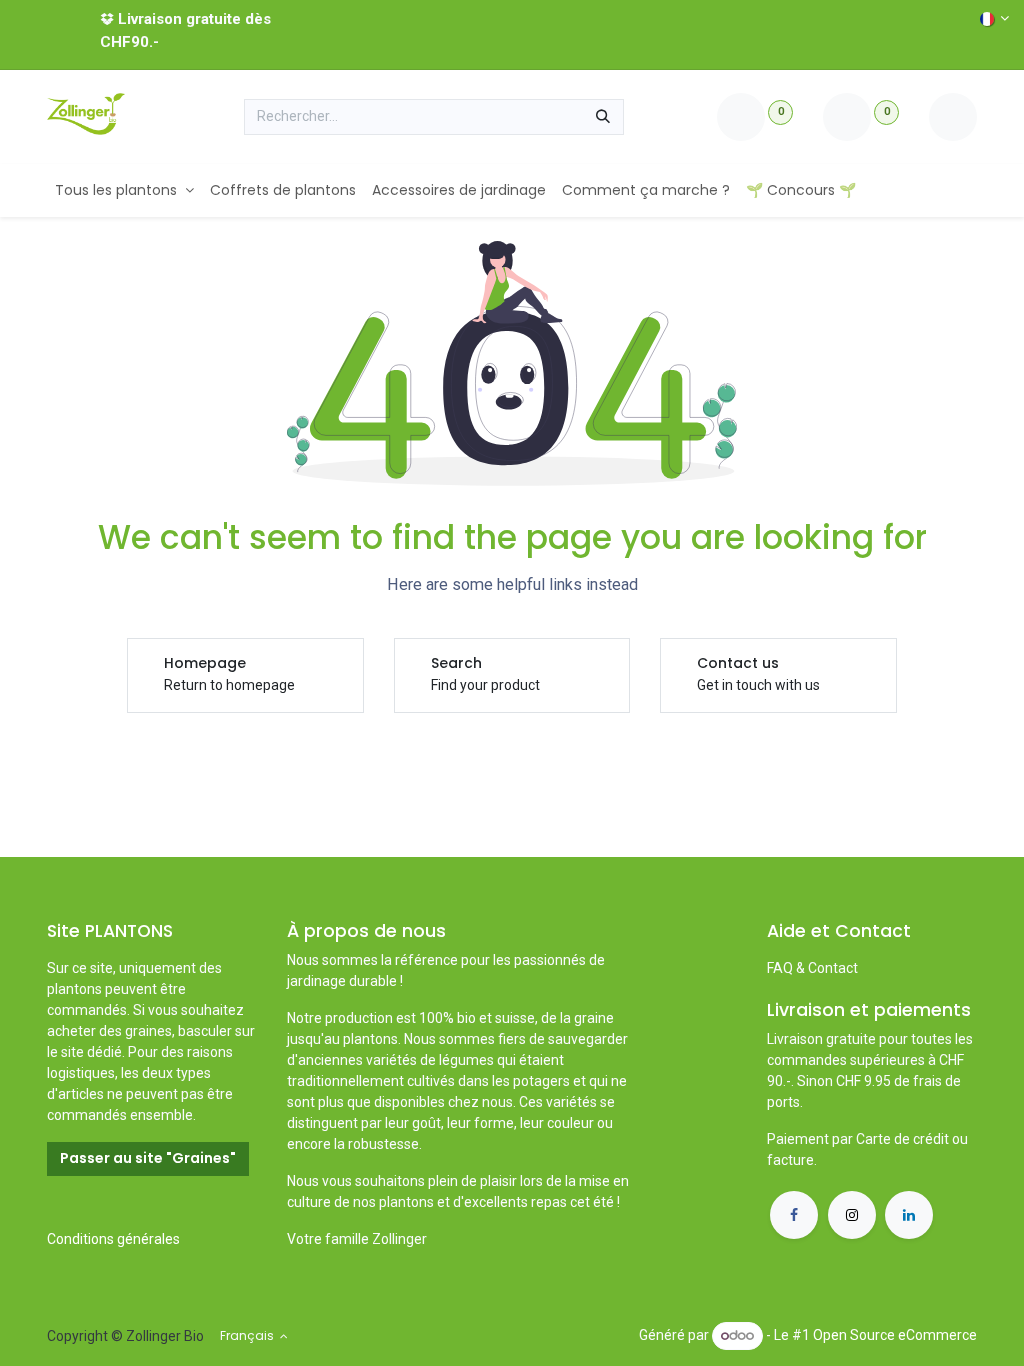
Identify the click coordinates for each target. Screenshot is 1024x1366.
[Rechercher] (603, 117)
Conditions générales (113, 1239)
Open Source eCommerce (895, 1335)
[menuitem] (124, 190)
